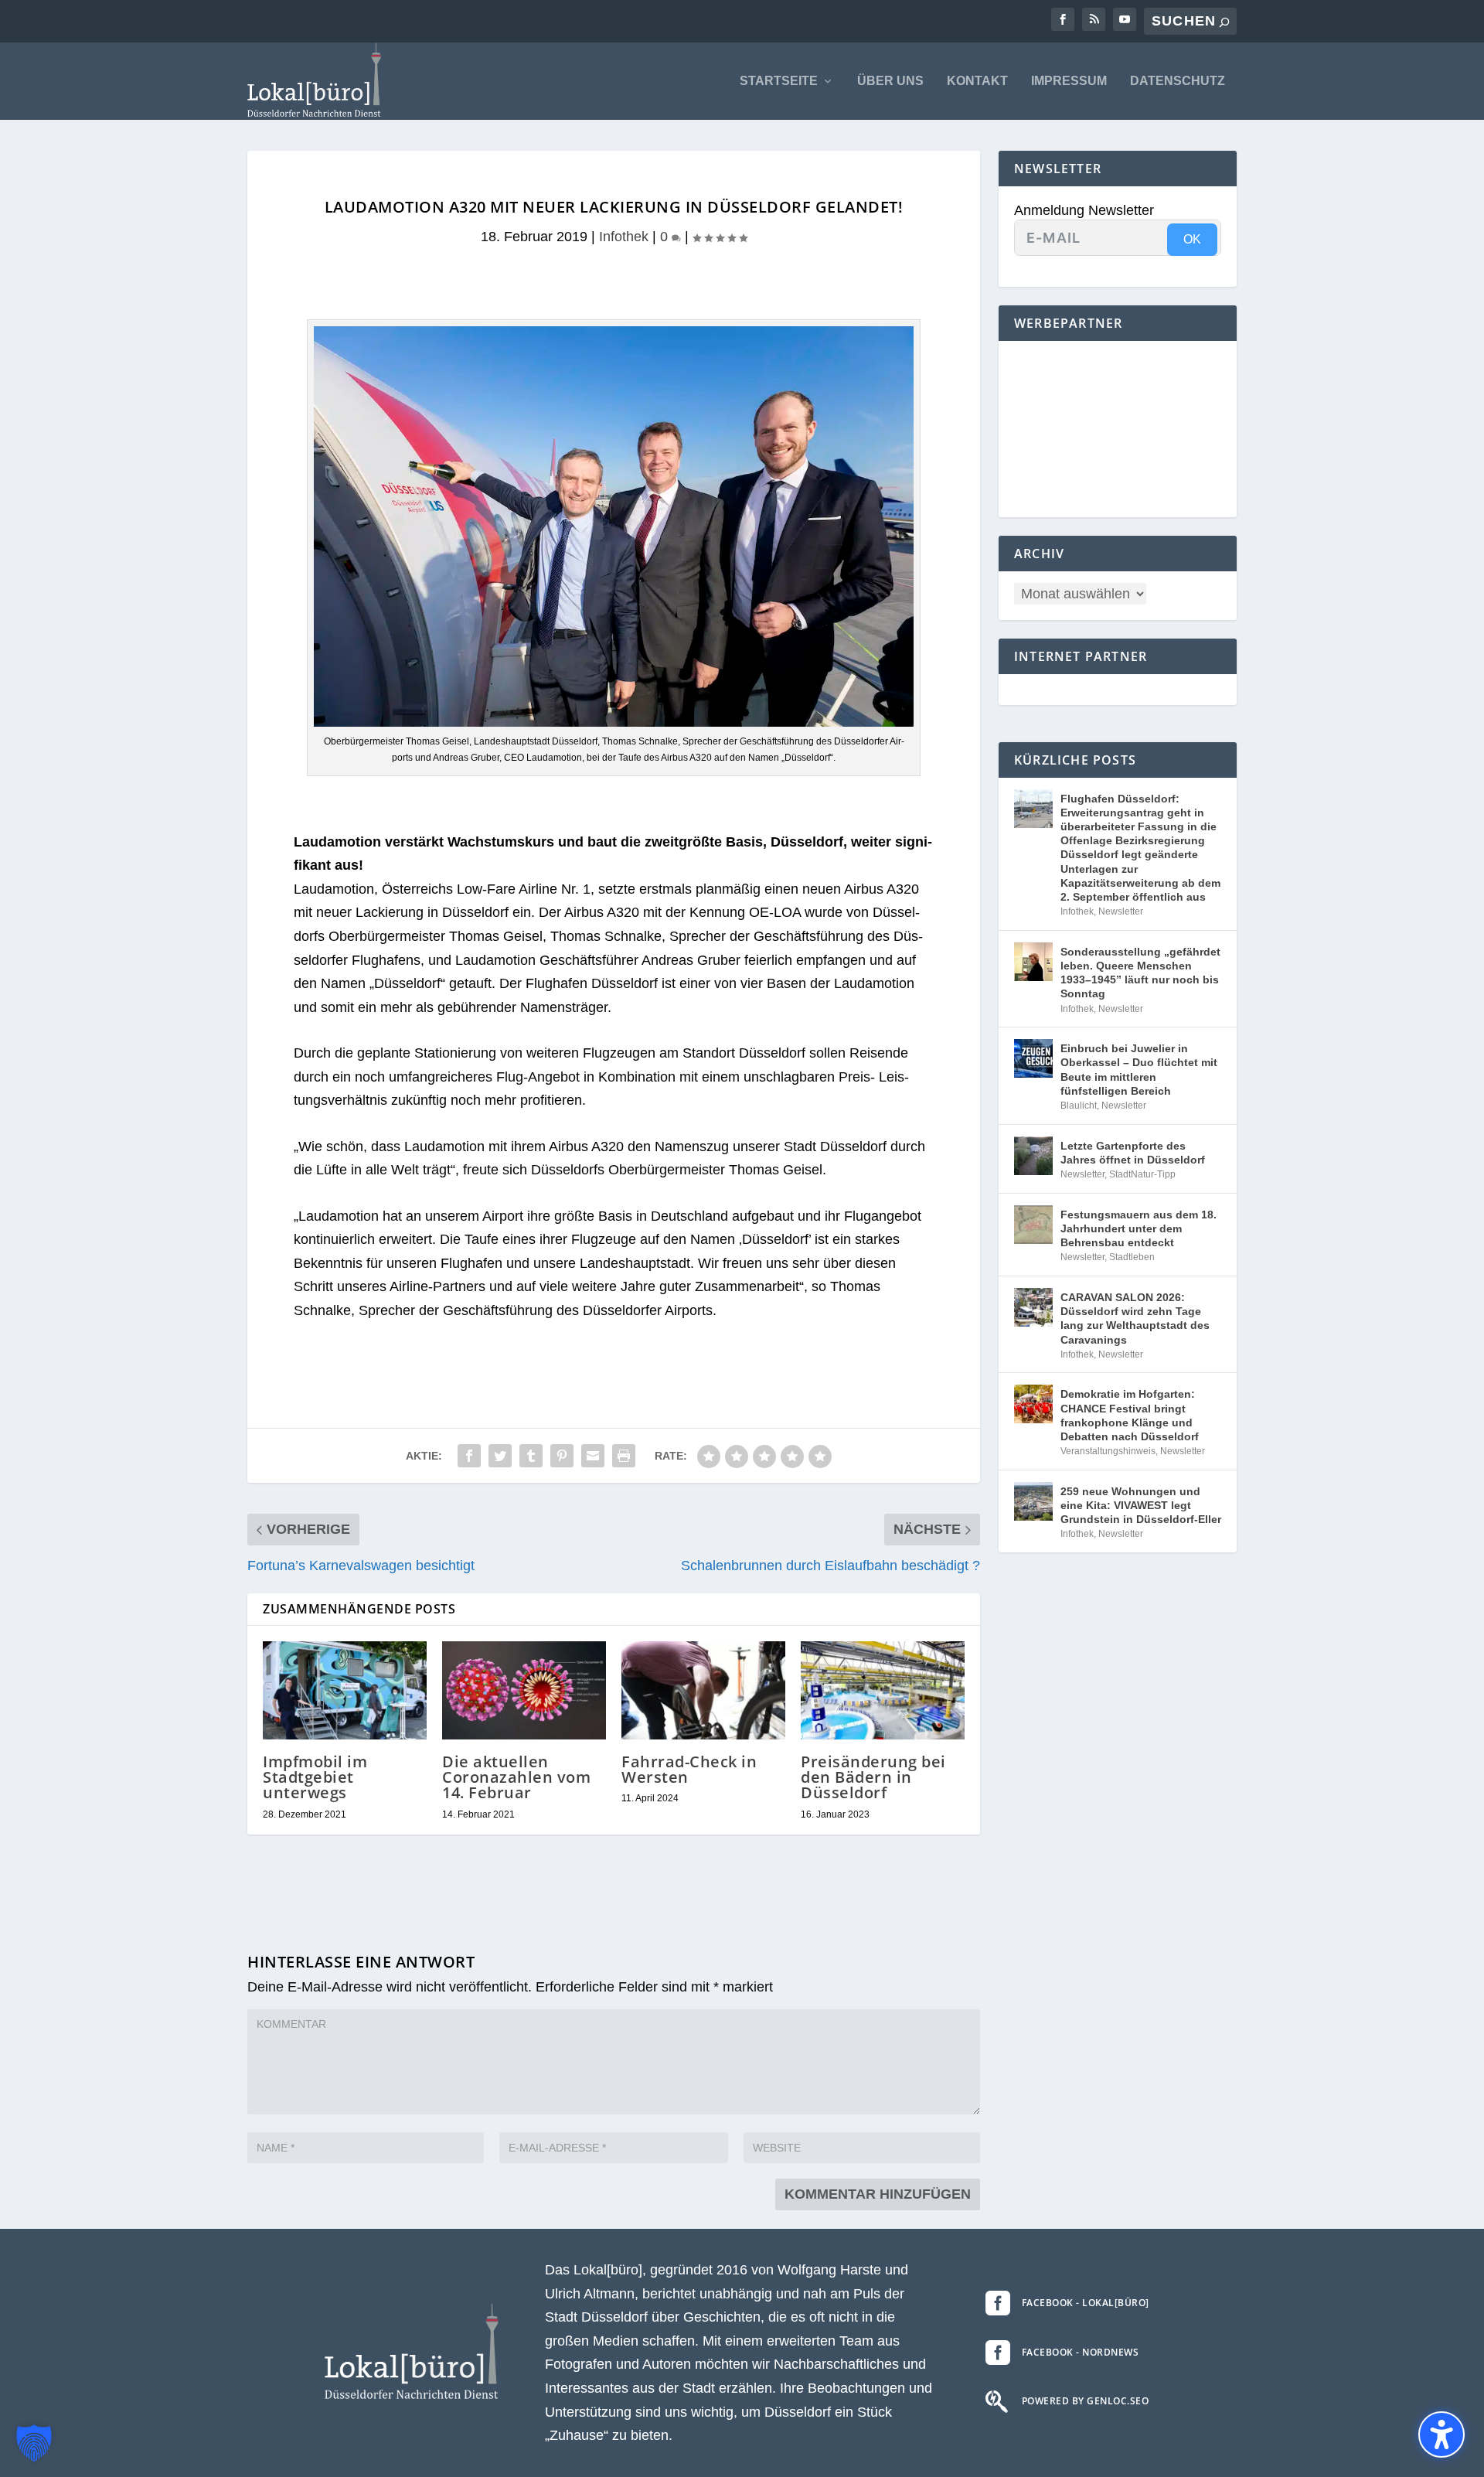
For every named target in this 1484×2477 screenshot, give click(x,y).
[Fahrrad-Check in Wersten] (703, 1690)
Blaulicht (1079, 1106)
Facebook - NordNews (1081, 2352)
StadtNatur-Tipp (1142, 1174)
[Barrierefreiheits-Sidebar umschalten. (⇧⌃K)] (1441, 2434)
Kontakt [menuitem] (977, 81)
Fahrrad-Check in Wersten (689, 1769)
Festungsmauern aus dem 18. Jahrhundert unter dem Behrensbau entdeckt (1139, 1228)
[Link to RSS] (1094, 19)
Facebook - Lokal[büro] (1086, 2303)
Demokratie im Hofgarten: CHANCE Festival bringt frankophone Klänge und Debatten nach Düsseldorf (1130, 1415)
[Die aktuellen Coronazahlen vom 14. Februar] (524, 1690)
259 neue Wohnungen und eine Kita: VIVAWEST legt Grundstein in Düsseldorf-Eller (1141, 1505)
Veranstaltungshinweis (1108, 1451)
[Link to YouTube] (1125, 19)
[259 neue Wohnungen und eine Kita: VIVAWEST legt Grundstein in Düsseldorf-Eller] (1033, 1501)
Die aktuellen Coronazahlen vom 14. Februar (516, 1777)
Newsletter (1121, 911)
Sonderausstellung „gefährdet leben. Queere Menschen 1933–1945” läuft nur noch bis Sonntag (1140, 973)
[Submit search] (1224, 22)
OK (1192, 239)
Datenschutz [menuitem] (1178, 81)
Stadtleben (1132, 1257)
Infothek (624, 237)
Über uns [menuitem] (890, 81)
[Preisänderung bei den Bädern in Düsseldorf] (883, 1690)
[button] (34, 2443)
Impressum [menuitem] (1069, 81)
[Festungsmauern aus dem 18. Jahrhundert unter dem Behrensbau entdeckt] (1033, 1225)
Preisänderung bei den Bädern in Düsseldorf (873, 1777)
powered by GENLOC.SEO (1086, 2401)
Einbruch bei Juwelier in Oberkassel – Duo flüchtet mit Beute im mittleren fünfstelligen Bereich (1139, 1070)
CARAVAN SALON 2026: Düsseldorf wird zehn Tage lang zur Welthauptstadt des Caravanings (1135, 1319)
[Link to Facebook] (1063, 19)
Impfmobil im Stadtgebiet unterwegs (315, 1777)
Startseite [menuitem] (779, 81)
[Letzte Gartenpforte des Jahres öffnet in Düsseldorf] (1033, 1156)
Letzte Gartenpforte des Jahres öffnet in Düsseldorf (1133, 1153)
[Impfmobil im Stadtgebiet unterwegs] (345, 1690)
